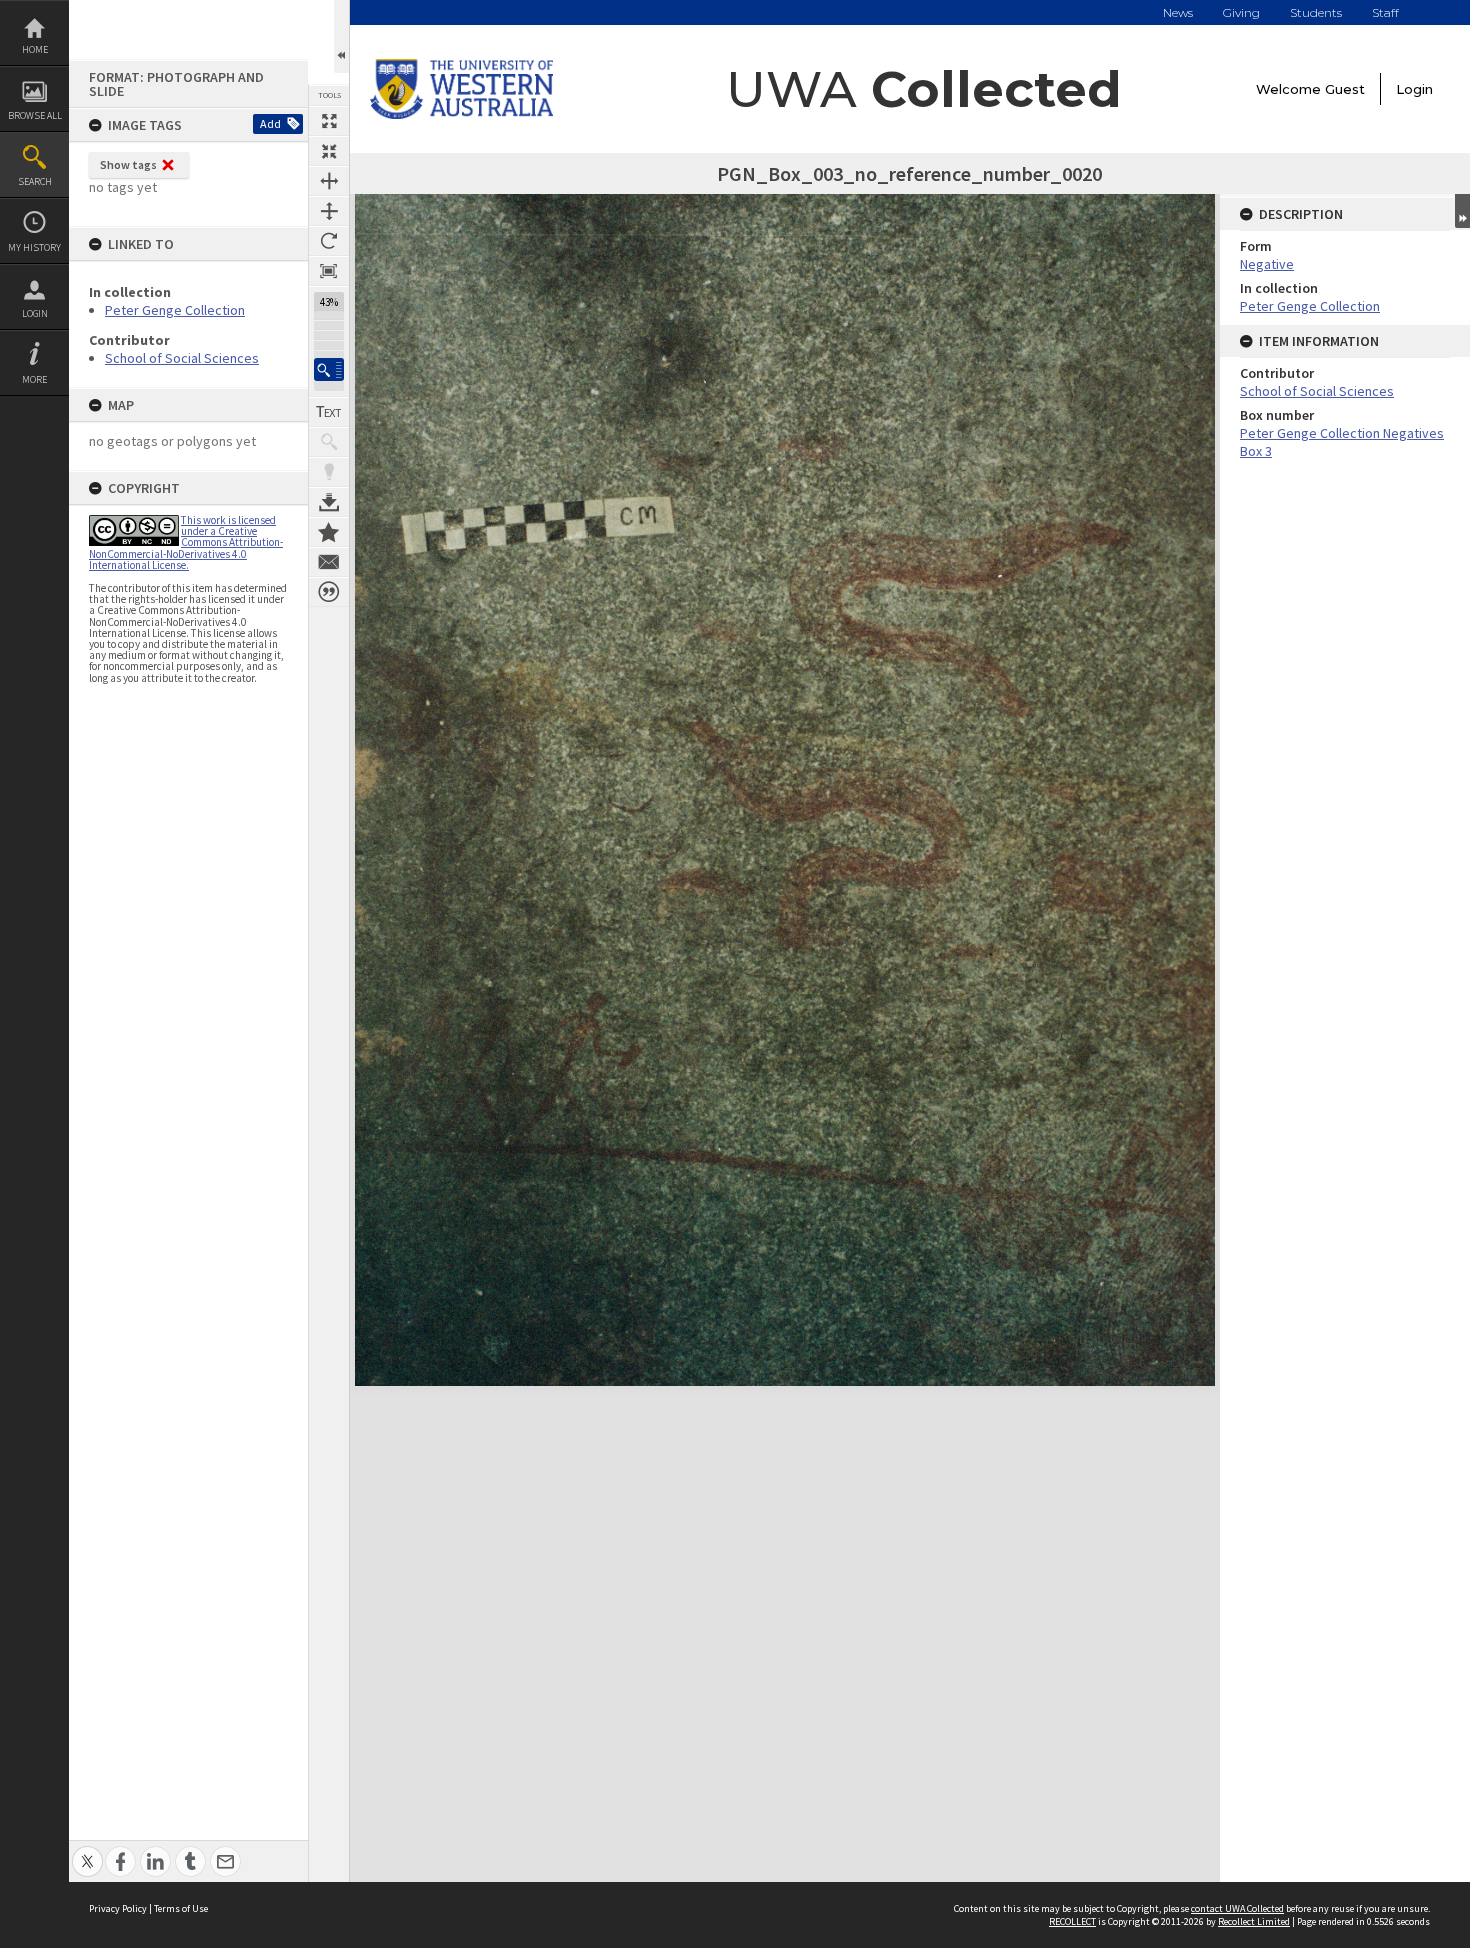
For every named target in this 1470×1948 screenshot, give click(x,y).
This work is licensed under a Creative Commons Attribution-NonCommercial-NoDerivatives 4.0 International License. (186, 542)
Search (35, 181)
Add (270, 123)
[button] (329, 369)
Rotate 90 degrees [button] (329, 241)
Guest (1345, 89)
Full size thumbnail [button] (329, 121)
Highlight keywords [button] (329, 472)
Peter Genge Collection (175, 310)
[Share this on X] (87, 1850)
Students (1316, 12)
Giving (1241, 12)
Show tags (128, 164)
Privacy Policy (118, 1908)
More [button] (34, 379)
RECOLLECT (1072, 1921)
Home (35, 49)
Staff (1385, 12)
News (1178, 12)
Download (329, 502)
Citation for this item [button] (329, 592)
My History (34, 247)
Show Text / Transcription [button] (329, 412)
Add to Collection (329, 532)
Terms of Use (181, 1908)
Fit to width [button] (329, 181)
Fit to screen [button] (329, 151)
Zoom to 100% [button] (329, 271)
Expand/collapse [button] (1462, 211)
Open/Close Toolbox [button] (341, 36)
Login (35, 313)
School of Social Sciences (182, 358)
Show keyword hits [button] (329, 442)
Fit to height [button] (329, 211)
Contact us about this (329, 562)
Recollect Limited (1254, 1921)
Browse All (35, 115)
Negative (1267, 264)
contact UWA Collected (1237, 1908)
